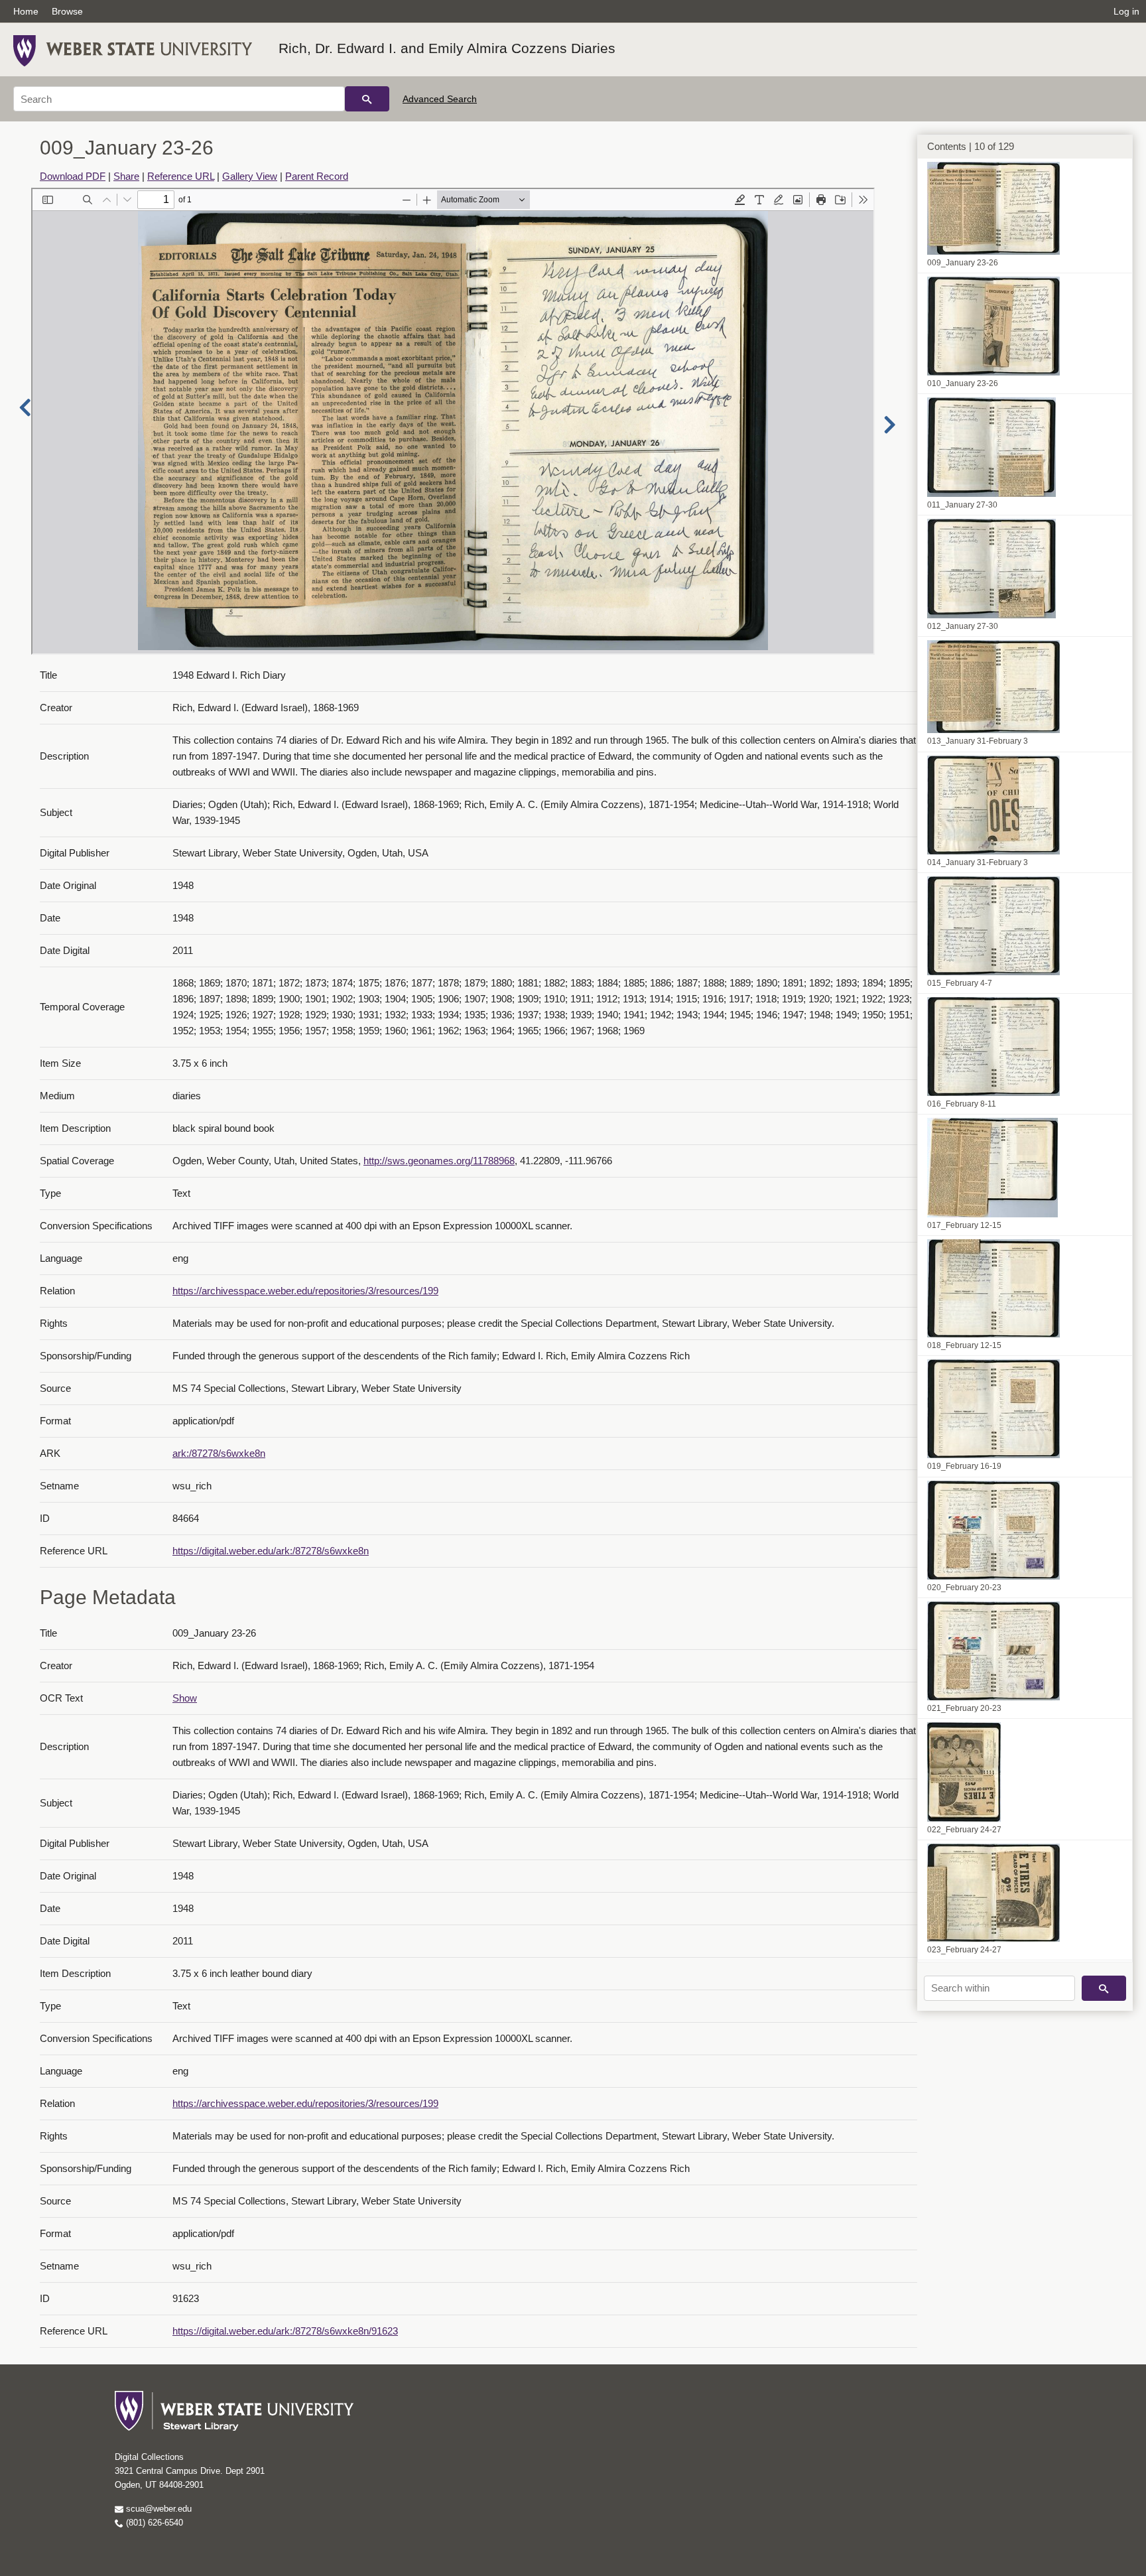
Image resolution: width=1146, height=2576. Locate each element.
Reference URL (181, 176)
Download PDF (73, 176)
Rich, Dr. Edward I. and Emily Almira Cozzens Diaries (447, 48)
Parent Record (317, 176)
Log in (1126, 11)
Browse (67, 11)
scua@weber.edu (158, 2509)
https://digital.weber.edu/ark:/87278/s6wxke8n (271, 1551)
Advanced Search (440, 99)
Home (26, 11)
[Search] (367, 99)
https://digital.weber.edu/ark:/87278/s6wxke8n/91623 (285, 2331)
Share (126, 176)
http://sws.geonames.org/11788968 (439, 1161)
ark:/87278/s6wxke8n (219, 1453)
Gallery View (250, 176)
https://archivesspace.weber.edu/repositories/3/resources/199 (305, 1291)
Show (185, 1698)
